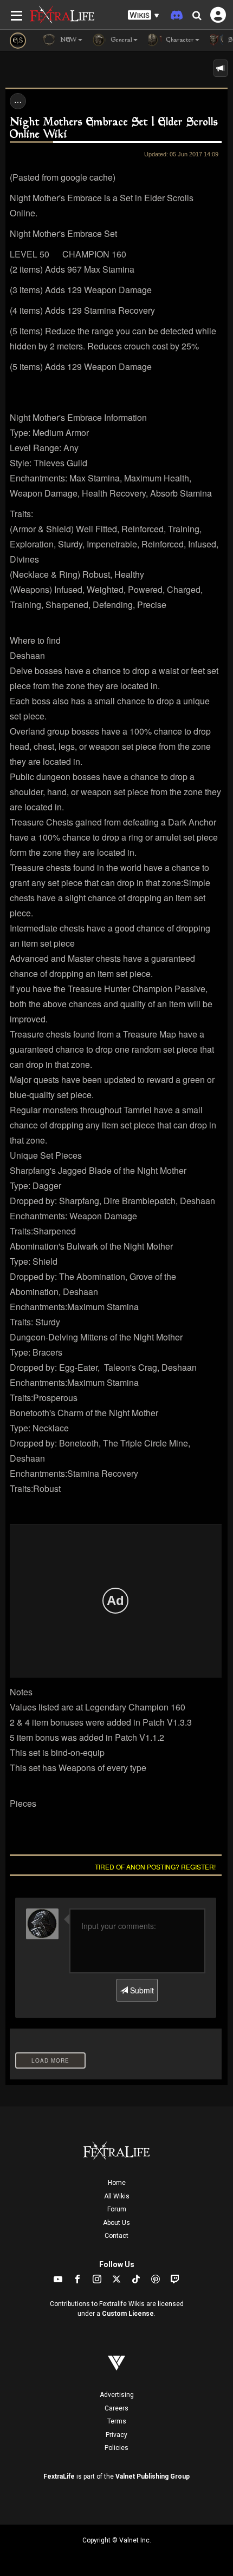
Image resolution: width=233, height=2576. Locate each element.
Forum (117, 2209)
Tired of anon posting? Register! (155, 1867)
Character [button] (179, 40)
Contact (116, 2236)
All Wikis (117, 2196)
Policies (116, 2448)
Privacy (116, 2435)
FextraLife (59, 2476)
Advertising (117, 2395)
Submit (141, 1990)
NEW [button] (67, 40)
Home (117, 2183)
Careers (116, 2408)
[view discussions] (221, 68)
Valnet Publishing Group (153, 2476)
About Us (116, 2223)
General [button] (121, 40)
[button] (144, 15)
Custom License (128, 2314)
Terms (117, 2421)
